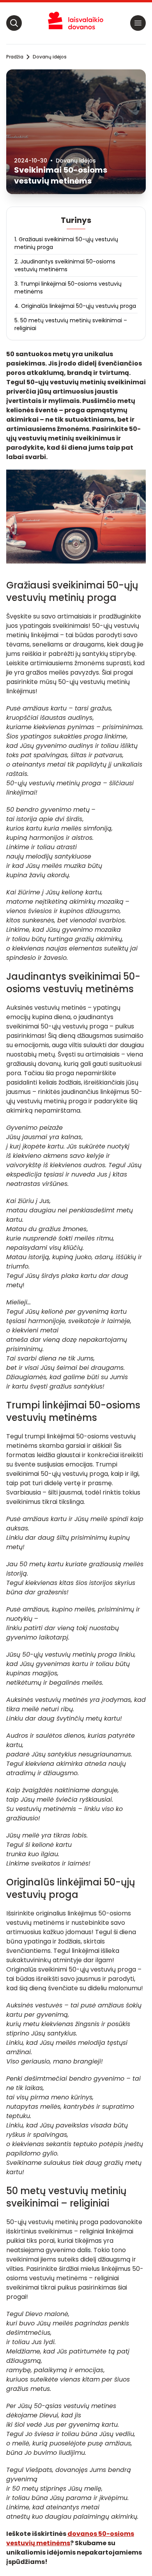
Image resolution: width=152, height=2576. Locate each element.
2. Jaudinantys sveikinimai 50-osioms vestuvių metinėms (65, 265)
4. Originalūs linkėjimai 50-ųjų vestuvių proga (75, 306)
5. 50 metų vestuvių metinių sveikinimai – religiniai (71, 324)
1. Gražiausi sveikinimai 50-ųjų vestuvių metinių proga (66, 243)
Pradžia (15, 57)
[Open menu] (138, 23)
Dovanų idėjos (50, 57)
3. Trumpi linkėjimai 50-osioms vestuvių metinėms (68, 288)
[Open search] (14, 23)
